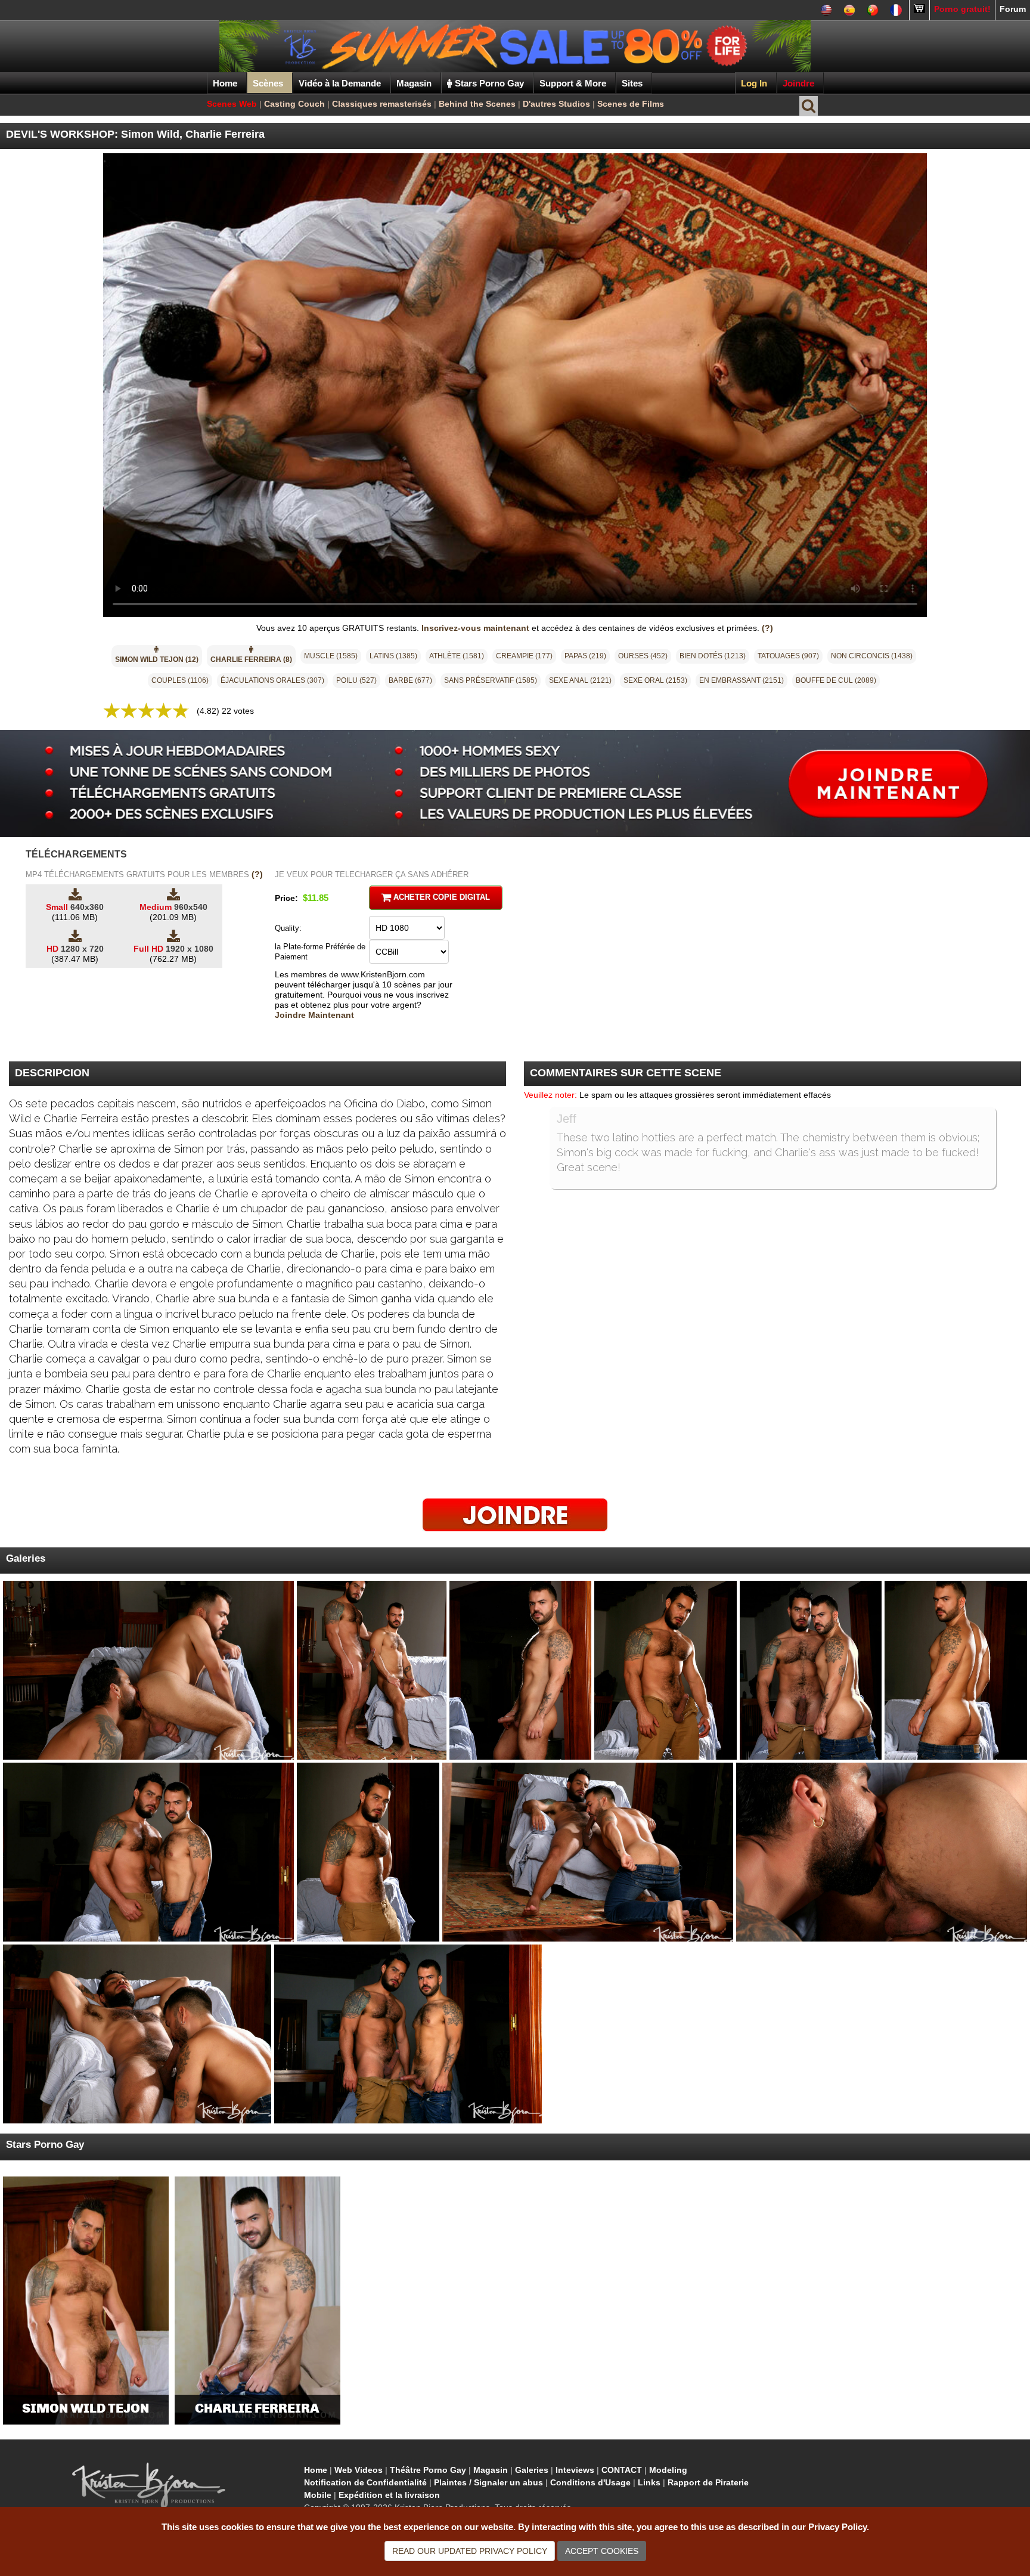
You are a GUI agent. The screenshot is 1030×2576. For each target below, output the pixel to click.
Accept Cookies (602, 2551)
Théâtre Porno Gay (428, 2470)
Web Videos (359, 2470)
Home (225, 83)
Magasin (491, 2470)
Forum (1013, 9)
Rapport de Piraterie (708, 2482)
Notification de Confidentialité (365, 2482)
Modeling (668, 2470)
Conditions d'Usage (590, 2482)
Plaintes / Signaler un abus (488, 2482)
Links (649, 2482)
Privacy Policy (470, 2551)
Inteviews (575, 2470)
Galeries (532, 2470)
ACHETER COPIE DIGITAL (440, 897)
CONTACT (622, 2470)
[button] (157, 656)
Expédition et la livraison (389, 2495)
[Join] (515, 1514)
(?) (767, 628)
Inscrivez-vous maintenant (475, 628)
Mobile (318, 2495)
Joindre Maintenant (314, 1015)
